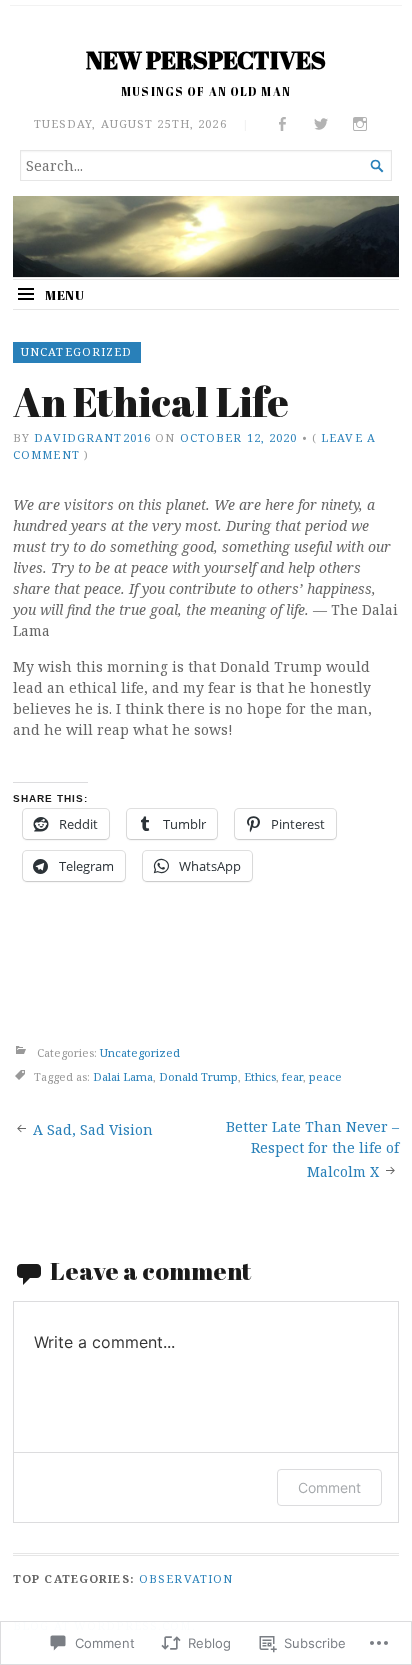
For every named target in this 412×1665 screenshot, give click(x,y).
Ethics (260, 1077)
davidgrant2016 (92, 437)
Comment (329, 1487)
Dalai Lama (123, 1077)
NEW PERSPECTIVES (206, 59)
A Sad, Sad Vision (93, 1129)
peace (325, 1077)
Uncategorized (77, 351)
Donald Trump (198, 1077)
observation (186, 1578)
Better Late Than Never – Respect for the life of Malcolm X (312, 1149)
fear (292, 1077)
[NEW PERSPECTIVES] (206, 236)
